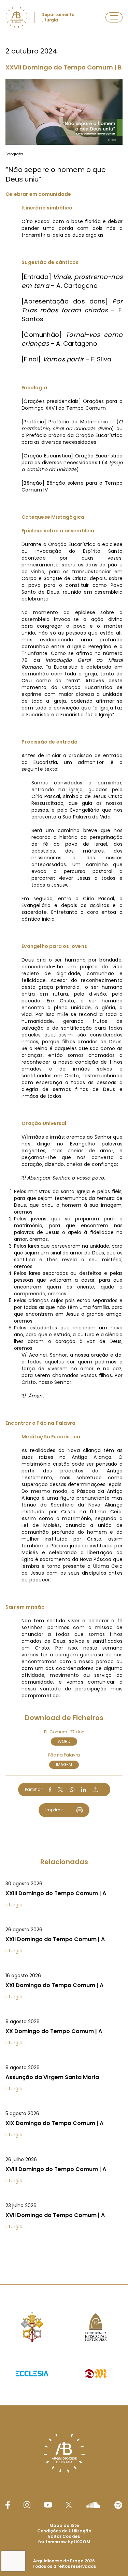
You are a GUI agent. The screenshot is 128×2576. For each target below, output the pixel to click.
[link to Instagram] (27, 2505)
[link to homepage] (16, 17)
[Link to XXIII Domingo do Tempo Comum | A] (64, 1894)
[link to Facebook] (8, 2505)
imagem (64, 1765)
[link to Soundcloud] (93, 2505)
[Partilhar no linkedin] (84, 1790)
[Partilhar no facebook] (50, 1790)
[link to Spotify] (118, 2505)
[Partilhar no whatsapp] (72, 1790)
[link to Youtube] (48, 2505)
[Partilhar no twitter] (60, 1789)
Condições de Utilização (64, 2531)
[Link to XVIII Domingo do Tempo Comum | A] (64, 2170)
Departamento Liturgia (58, 17)
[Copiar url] (95, 1790)
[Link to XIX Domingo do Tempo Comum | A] (64, 2124)
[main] (64, 1129)
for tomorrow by (64, 2542)
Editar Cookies (64, 2536)
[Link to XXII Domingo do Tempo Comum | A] (64, 1940)
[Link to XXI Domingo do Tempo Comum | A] (64, 1986)
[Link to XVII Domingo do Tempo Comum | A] (64, 2216)
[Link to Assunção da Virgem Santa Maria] (64, 2078)
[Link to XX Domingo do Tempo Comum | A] (64, 2032)
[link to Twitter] (69, 2505)
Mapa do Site (64, 2525)
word (64, 1741)
